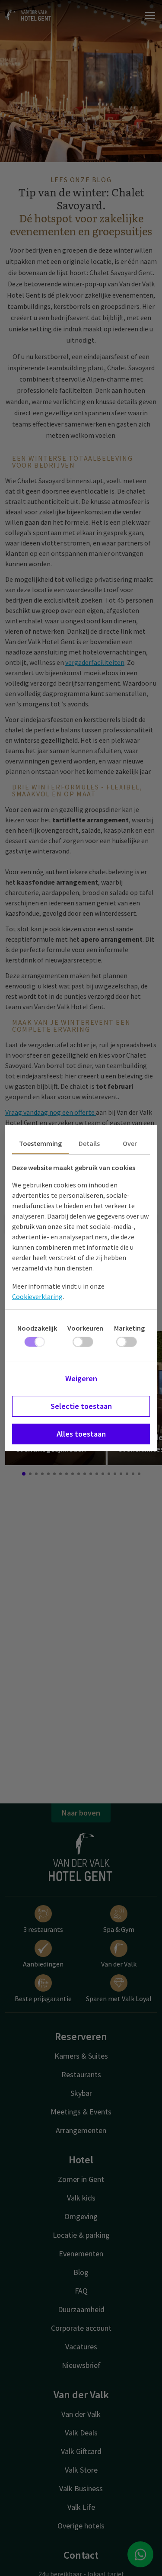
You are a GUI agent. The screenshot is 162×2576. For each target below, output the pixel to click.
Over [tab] (130, 1143)
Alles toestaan (81, 1434)
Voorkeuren (85, 1328)
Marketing (129, 1328)
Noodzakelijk (37, 1328)
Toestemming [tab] (40, 1143)
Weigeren (81, 1378)
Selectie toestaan (81, 1406)
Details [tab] (89, 1143)
